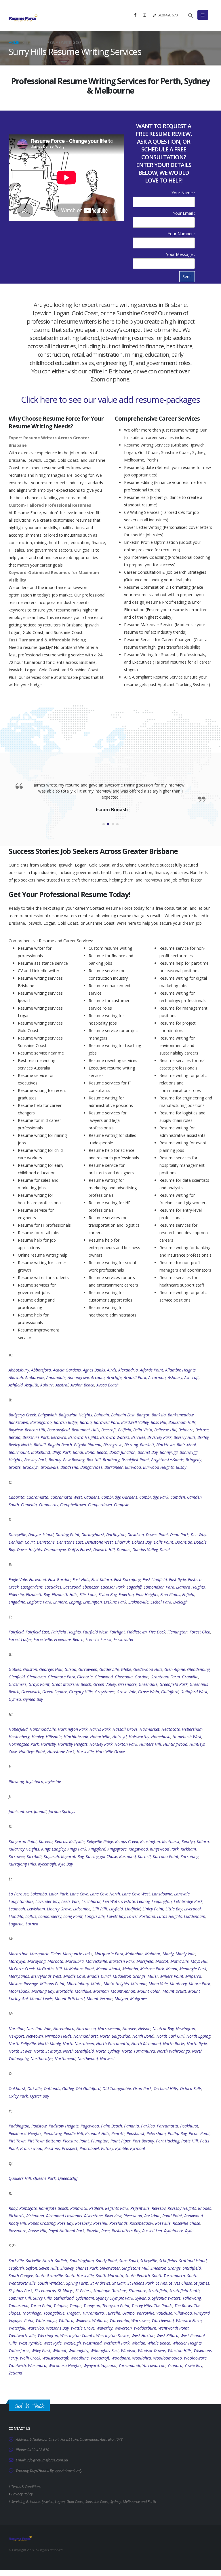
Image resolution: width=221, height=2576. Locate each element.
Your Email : (184, 213)
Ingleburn (35, 1782)
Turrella (113, 2313)
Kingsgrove (117, 1849)
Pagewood (90, 2126)
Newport (16, 2036)
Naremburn (64, 2029)
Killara (203, 1841)
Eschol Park (161, 1602)
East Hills (81, 1579)
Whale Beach (159, 2343)
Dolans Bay (142, 1542)
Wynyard (91, 2365)
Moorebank (19, 1991)
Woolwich (17, 2365)
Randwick (79, 2208)
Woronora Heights (65, 2365)
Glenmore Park (61, 1677)
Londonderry (50, 1916)
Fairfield (16, 1632)
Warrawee (140, 2321)
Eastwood (72, 1587)
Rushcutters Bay (126, 2231)
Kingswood (138, 1849)
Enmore (60, 1602)
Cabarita (17, 1497)
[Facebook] (135, 15)
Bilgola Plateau (88, 1445)
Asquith (32, 1385)
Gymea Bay (33, 1699)
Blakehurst (41, 1452)
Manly (168, 1954)
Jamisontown (20, 1812)
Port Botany (143, 2141)
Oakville (35, 2088)
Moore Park (199, 1984)
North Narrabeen (78, 2044)
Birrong (131, 1445)
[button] (190, 15)
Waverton (123, 2328)
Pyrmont (138, 2148)
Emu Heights (147, 1594)
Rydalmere (174, 2231)
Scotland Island (193, 2261)
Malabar (153, 1954)
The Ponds (163, 2306)
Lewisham (36, 1909)
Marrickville (96, 1961)
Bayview (16, 1430)
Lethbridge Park (188, 1901)
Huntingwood (175, 1744)
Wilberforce (19, 2350)
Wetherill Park (117, 2343)
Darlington (116, 1535)
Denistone (46, 1542)
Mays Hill (199, 1961)
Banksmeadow (181, 1415)
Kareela (46, 1841)
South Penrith (138, 2276)
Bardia (86, 1422)
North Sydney (108, 2051)
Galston (30, 1669)
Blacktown (165, 1445)
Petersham (156, 2133)
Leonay (143, 1901)
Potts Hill (190, 2141)
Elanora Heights (190, 1587)
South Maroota (109, 2276)
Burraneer (114, 1467)
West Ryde (53, 2343)
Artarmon (157, 1377)
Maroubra (75, 1961)
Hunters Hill (150, 1744)
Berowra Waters (115, 1437)
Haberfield (18, 1729)
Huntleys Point (32, 1752)
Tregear (73, 2313)
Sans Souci (129, 2261)
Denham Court (22, 1542)
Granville (190, 1677)
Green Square (55, 1692)
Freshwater (124, 1639)
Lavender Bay (47, 1901)
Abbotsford (41, 1370)
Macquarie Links (78, 1954)
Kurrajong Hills (22, 1864)
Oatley (68, 2088)
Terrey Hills (142, 2306)
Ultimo (128, 2313)
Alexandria (128, 1370)
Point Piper (121, 2141)
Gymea (15, 1699)
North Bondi (143, 2036)
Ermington (93, 1602)
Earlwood (38, 1579)
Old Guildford (88, 2088)
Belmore (186, 1430)
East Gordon (59, 1579)
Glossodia (124, 1677)
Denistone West (99, 1542)
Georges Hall (51, 1669)
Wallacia (100, 2321)
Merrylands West (46, 1976)
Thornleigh (32, 2313)
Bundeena (69, 1467)
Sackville (16, 2261)
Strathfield (158, 2291)
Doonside (184, 1542)
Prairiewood (31, 2148)
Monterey (178, 1984)
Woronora (37, 2365)
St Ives (161, 2283)
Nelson (144, 2029)
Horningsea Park (24, 1744)
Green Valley (105, 1684)
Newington (185, 2029)
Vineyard (202, 2313)
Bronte (15, 1467)
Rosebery (83, 2223)
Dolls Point (163, 1542)
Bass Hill (159, 1422)
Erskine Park (115, 1602)
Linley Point (153, 1909)
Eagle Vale (18, 1579)
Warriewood (163, 2321)
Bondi (78, 1452)
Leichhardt (91, 1901)
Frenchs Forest (99, 1639)
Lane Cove (79, 1894)
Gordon (142, 1677)
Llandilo (16, 1916)
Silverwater (110, 2268)
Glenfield (17, 1677)
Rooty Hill (17, 2223)
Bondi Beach (96, 1452)
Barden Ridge (66, 1422)
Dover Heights (29, 1550)
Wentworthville (22, 2335)
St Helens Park (141, 2283)
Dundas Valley (145, 1550)
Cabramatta (37, 1497)
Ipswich (47, 2502)
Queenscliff (68, 2178)
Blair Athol (186, 1445)
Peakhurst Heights (25, 2133)
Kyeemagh (47, 1864)
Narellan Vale (39, 2029)
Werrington (48, 2335)
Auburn (47, 1385)
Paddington (19, 2126)
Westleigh (72, 2343)
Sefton (32, 2268)
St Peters (83, 2291)
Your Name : (183, 193)
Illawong (16, 1782)
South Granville (49, 2276)
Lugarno (16, 1924)
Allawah (16, 1377)
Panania (132, 2126)
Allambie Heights (180, 1370)
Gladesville (109, 1669)
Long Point (73, 1916)
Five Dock (157, 1632)
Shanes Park (87, 2268)
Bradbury (111, 1460)
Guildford (170, 1692)
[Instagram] (144, 15)
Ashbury (175, 1377)
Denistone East (70, 1542)
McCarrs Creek (22, 1969)
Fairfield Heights (66, 1632)
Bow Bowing (74, 1460)
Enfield (188, 1594)
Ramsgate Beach (54, 2208)
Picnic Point (199, 2133)
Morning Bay (43, 1991)
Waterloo (36, 2328)
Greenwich (31, 1692)
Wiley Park (41, 2350)
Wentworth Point (174, 2328)
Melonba (130, 1969)
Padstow (39, 2126)
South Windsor (51, 2283)
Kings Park (77, 1849)
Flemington (178, 1632)
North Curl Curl (170, 2036)
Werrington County (77, 2335)
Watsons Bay (57, 2328)
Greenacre (127, 1684)
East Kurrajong (127, 1579)
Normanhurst (86, 2036)
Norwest (107, 2059)
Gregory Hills (81, 1692)
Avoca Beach (107, 1385)
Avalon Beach (82, 1385)
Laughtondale (21, 1901)
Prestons (52, 2148)
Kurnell (144, 1856)
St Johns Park (21, 2291)
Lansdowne (162, 1894)
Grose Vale (126, 1692)
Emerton (126, 1594)
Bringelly (193, 1460)
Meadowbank (108, 1969)
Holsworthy (139, 1737)
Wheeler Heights (187, 2343)
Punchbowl (89, 2148)
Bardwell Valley (135, 1422)
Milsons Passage (23, 1984)
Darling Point (67, 1535)
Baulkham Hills (182, 1422)
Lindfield (133, 1909)
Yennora (175, 2365)
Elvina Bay (107, 1594)
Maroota (55, 1961)
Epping (75, 1602)
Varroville (145, 2313)
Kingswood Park (164, 1849)
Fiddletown (137, 1632)
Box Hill (94, 1460)
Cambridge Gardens (119, 1497)
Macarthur (18, 1954)
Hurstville (85, 1752)
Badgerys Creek (22, 1415)
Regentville (140, 2208)
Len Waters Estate (119, 1901)
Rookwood (194, 2216)
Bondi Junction (122, 1452)
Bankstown (18, 1422)
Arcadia (98, 1377)
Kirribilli (34, 1856)
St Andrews (100, 2283)
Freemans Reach (69, 1639)
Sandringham (82, 2261)
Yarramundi (129, 2365)
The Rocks (183, 2306)
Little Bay (174, 1909)
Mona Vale (158, 1984)
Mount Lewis (41, 1999)
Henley (38, 1737)
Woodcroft (100, 2358)
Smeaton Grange (166, 2268)
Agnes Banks (94, 1370)
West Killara (167, 2335)
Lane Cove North (105, 1894)
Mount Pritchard (70, 1999)
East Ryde (177, 1579)
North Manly (49, 2044)
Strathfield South (184, 2291)
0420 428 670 (167, 15)
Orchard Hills (166, 2088)
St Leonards (45, 2291)
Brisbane (33, 2502)
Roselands (118, 2223)
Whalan (138, 2343)
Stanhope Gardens (110, 2291)
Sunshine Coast (97, 2502)
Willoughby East (105, 2350)
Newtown (35, 2036)
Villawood (183, 2313)
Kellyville (77, 1841)
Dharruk (122, 1542)
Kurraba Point (166, 1856)
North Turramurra (138, 2051)
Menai (172, 1969)
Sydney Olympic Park (115, 2298)
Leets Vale (70, 1901)
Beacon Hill (35, 1430)
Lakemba (39, 1894)
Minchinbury (78, 1984)
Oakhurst (17, 2088)
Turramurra (93, 2313)
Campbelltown (73, 1505)
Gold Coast (75, 2502)
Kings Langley (53, 1849)
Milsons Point (52, 1984)
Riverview (113, 2216)
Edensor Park (113, 1587)
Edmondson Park (159, 1587)
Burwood (133, 1467)
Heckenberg (19, 1737)
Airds (112, 1370)
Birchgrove (113, 1445)
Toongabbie (54, 2313)
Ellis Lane (88, 1594)
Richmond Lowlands (64, 2216)
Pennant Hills (97, 2133)
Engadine (17, 1602)
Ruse (105, 2231)
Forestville (43, 1639)
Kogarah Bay (72, 1856)
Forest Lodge (20, 1639)
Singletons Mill (135, 2268)
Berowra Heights (83, 1437)
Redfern (96, 2208)
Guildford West (194, 1692)
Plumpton (100, 2141)
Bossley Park (35, 1460)
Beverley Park (159, 1437)
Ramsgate (28, 2208)
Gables (15, 1669)
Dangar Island (41, 1535)
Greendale (148, 1684)
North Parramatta (113, 2044)
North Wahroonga (174, 2051)
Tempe (76, 2306)
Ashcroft (192, 1377)
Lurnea (32, 1924)
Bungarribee (91, 1467)
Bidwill (40, 1445)
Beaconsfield (58, 1430)
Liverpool (193, 1909)
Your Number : (181, 234)
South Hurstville (79, 2276)
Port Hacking (168, 2141)
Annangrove (78, 1377)
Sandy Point (106, 2261)
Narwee (129, 2029)
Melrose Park (152, 1969)
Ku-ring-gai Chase (101, 1856)
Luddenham (195, 1916)
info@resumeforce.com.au (47, 2460)
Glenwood (104, 1677)
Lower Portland (141, 1916)
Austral (62, 1385)
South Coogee (21, 2276)
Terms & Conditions (26, 2487)
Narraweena (109, 2029)
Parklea (148, 2126)
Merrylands (19, 1976)
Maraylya (17, 1961)
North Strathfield (78, 2051)
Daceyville (17, 1535)
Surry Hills (42, 2298)
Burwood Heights (158, 1467)
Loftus (31, 1916)
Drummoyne (55, 1550)
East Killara (102, 1579)
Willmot (59, 2350)
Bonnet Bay (148, 1452)
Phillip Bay (177, 2133)
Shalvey (67, 2268)
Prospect (70, 2148)
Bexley (203, 1437)
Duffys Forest (80, 1550)
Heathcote (171, 1729)
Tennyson (92, 2306)
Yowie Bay (193, 2365)
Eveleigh (180, 1602)
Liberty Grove (59, 1909)
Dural (165, 1550)
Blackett (147, 1445)
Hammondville (43, 1729)
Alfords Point (152, 1370)
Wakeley (83, 2321)
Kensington (150, 1841)
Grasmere (18, 1684)
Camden (178, 1497)
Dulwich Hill (104, 1550)
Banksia (159, 1415)
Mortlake (83, 1991)
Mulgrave (138, 1999)
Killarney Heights (24, 1849)
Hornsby (48, 1744)
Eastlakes (53, 1587)
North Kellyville (22, 2044)
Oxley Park (18, 2096)
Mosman (101, 1991)
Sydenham (85, 2298)
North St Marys (47, 2051)
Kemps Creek (127, 1841)
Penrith (118, 2133)
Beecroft (109, 1430)
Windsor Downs (152, 2350)
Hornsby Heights (73, 1744)
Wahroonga (46, 2321)
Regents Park (117, 2208)
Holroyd (119, 1737)
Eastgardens (32, 1587)
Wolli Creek (30, 2358)
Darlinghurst (93, 1535)
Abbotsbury (19, 1370)
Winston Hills (180, 2350)
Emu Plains (170, 1594)
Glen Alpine (175, 1669)
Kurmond (127, 1856)
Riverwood (133, 2216)
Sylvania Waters (166, 2298)
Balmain (102, 1415)
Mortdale (64, 1991)
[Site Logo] (23, 18)
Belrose (202, 1430)
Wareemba (119, 2321)
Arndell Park (135, 1377)
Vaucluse (164, 2313)
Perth (152, 2502)
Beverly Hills (184, 1437)
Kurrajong (189, 1856)
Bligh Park (62, 1452)
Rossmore (17, 2231)
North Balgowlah (115, 2036)
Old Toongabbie (117, 2088)
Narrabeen (86, 2029)
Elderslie (16, 1594)
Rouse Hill (37, 2231)
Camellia (29, 1505)
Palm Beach (112, 2126)
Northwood (88, 2059)
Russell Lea (152, 2231)
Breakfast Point (135, 1460)
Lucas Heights (169, 1916)
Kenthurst (171, 1841)
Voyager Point (21, 2321)
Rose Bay (65, 2223)
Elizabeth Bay (38, 1594)
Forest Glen (200, 1632)
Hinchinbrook (76, 1737)
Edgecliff (134, 1587)
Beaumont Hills (85, 1430)
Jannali (40, 1812)
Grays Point (39, 1684)
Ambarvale (35, 1377)
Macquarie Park (109, 1954)
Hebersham (192, 1729)
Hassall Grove (125, 1729)
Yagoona (109, 2365)
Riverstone (93, 2216)
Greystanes (105, 1692)
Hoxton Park (126, 1744)
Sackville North (39, 2261)
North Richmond (146, 2044)
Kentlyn (188, 1841)
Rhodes (204, 2208)
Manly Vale (185, 1954)
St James (202, 2283)
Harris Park (100, 1729)
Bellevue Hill (165, 1430)
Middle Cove (74, 1976)
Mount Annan (123, 1991)
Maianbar (134, 1954)
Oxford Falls (191, 2088)
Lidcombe (82, 1909)
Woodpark (121, 2358)
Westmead (92, 2343)
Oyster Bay (39, 2096)
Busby (181, 1467)
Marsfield (145, 1961)
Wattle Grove (83, 2328)
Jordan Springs (62, 1812)
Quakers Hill (20, 2178)
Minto (96, 1984)
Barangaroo (41, 1422)
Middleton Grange (129, 1976)
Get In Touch (29, 2406)
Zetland (15, 2373)
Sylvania (143, 2298)
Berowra (59, 1437)
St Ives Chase (180, 2283)
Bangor (143, 1415)
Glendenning (198, 1669)
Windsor (128, 2350)
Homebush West (187, 1737)
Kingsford (97, 1849)
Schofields (168, 2261)
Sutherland (64, 2298)
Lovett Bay (116, 1916)
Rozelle (93, 2231)
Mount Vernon (100, 1999)
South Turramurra (168, 2276)
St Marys (66, 2291)
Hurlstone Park (61, 1752)
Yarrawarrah (154, 2365)
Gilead (70, 1669)
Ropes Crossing (42, 2223)
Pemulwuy (53, 2133)
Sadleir (61, 2261)
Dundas (124, 1550)
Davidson (136, 1535)
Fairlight (117, 1632)
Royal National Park (66, 2231)
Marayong (36, 1961)
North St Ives (20, 2051)
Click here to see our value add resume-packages (110, 399)
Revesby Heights (182, 2208)
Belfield (125, 1430)
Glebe (126, 1669)
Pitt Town (17, 2141)
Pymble (122, 2148)
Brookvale (49, 1467)
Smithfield (192, 2268)
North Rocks (174, 2044)
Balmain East (123, 1415)
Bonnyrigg (169, 1452)
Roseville (163, 2223)
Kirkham (188, 1849)
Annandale (56, 1377)
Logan (60, 2502)
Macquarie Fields (45, 1954)
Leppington (162, 1901)
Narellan (17, 2029)
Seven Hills (49, 2268)
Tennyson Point (116, 2306)
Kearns (61, 1841)
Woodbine (80, 2358)
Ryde (189, 2231)
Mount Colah (149, 1991)
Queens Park (44, 2178)
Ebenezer (91, 1587)
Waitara (66, 2321)
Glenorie (85, 1677)
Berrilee (138, 1437)
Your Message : (180, 254)
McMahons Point (79, 1969)
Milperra (193, 1976)
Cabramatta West (66, 1497)
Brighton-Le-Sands (167, 1460)
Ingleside (53, 1782)
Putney (107, 2148)
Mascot (162, 1961)
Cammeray (48, 1505)
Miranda (139, 1984)
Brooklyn (31, 1467)
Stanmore (137, 2291)
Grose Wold (149, 1692)
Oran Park (142, 2088)
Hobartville (100, 1737)
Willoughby (78, 2350)
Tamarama (19, 2306)
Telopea (61, 2306)
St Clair (119, 2283)
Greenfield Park (174, 1684)
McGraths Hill (49, 1969)
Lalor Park (58, 1894)
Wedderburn (145, 2328)
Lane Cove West (136, 1894)
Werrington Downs (113, 2335)
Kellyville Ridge (100, 1841)
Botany (55, 1460)
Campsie (122, 1505)
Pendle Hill (73, 2133)
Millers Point (172, 1976)
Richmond (35, 2216)
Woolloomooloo (167, 2358)
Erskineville (138, 1602)
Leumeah (17, 1909)
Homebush (161, 1737)
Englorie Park (39, 1602)
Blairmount (19, 1452)
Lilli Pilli (100, 1909)
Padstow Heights (64, 2126)
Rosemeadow (141, 2223)
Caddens (92, 1497)
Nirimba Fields (58, 2036)
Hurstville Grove (110, 1752)
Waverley (104, 2328)
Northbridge (42, 2059)
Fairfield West (95, 1632)
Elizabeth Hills (65, 1594)
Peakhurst (189, 2126)
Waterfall (17, 2328)
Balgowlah (47, 1415)
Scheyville (149, 2261)
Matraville (180, 1961)
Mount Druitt (174, 1991)
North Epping (198, 2036)
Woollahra (142, 2358)
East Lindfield (155, 1579)
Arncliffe (114, 1377)
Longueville (95, 1916)
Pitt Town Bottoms (44, 2141)
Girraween (88, 1669)
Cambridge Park (154, 1497)
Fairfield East (37, 1632)
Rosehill (100, 2223)
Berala (15, 1437)
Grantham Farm (165, 1677)
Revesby (159, 2208)
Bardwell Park (106, 1422)
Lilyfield (116, 1909)
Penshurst (136, 2133)
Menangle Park (193, 1969)
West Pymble (30, 2343)
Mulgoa (121, 1999)
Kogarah (51, 1856)
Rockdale (152, 2216)
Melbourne (131, 2502)
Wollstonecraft (55, 2358)
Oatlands (52, 2088)
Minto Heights (116, 1984)
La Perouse (19, 1894)
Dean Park (179, 1535)
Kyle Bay (65, 1864)
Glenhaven (36, 1677)
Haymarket (149, 1729)
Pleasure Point (76, 2141)
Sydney (116, 2502)
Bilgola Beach (60, 1445)
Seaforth (16, 2268)
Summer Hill (20, 2298)
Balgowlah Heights (75, 1415)
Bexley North (20, 1445)
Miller (153, 1976)
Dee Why (198, 1535)
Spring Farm (77, 2283)
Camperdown (100, 1505)
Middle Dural (99, 1976)
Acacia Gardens (67, 1370)
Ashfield (16, 1385)
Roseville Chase (186, 2223)
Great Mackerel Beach (71, 1684)
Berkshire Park (36, 1437)
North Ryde (197, 2044)
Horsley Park (101, 1744)
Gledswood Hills (148, 1669)
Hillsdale (54, 1737)
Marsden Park (122, 1961)
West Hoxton (143, 2335)
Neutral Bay (163, 2029)
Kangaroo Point (23, 1841)
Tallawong (192, 2298)
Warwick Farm (189, 2321)
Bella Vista (143, 1430)
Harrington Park (73, 1729)
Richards (16, 2216)
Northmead (65, 2059)
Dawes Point (157, 1535)
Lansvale (182, 1894)
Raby (13, 2208)
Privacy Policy (22, 2494)
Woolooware (195, 2358)
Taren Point (41, 2306)
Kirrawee (17, 1856)
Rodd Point (172, 2216)
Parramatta (167, 2126)
